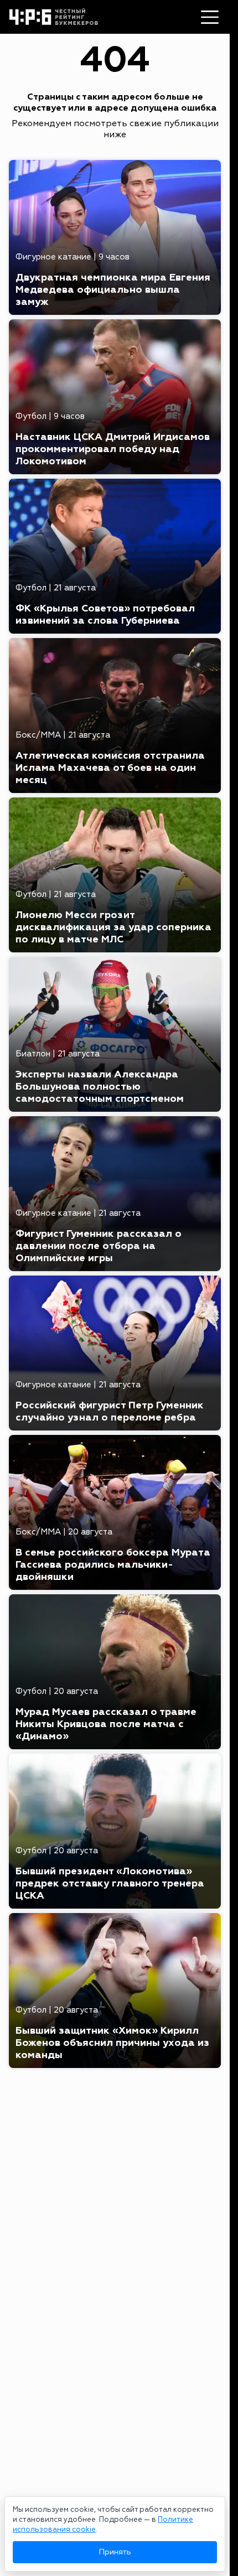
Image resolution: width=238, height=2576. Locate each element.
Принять (115, 2552)
